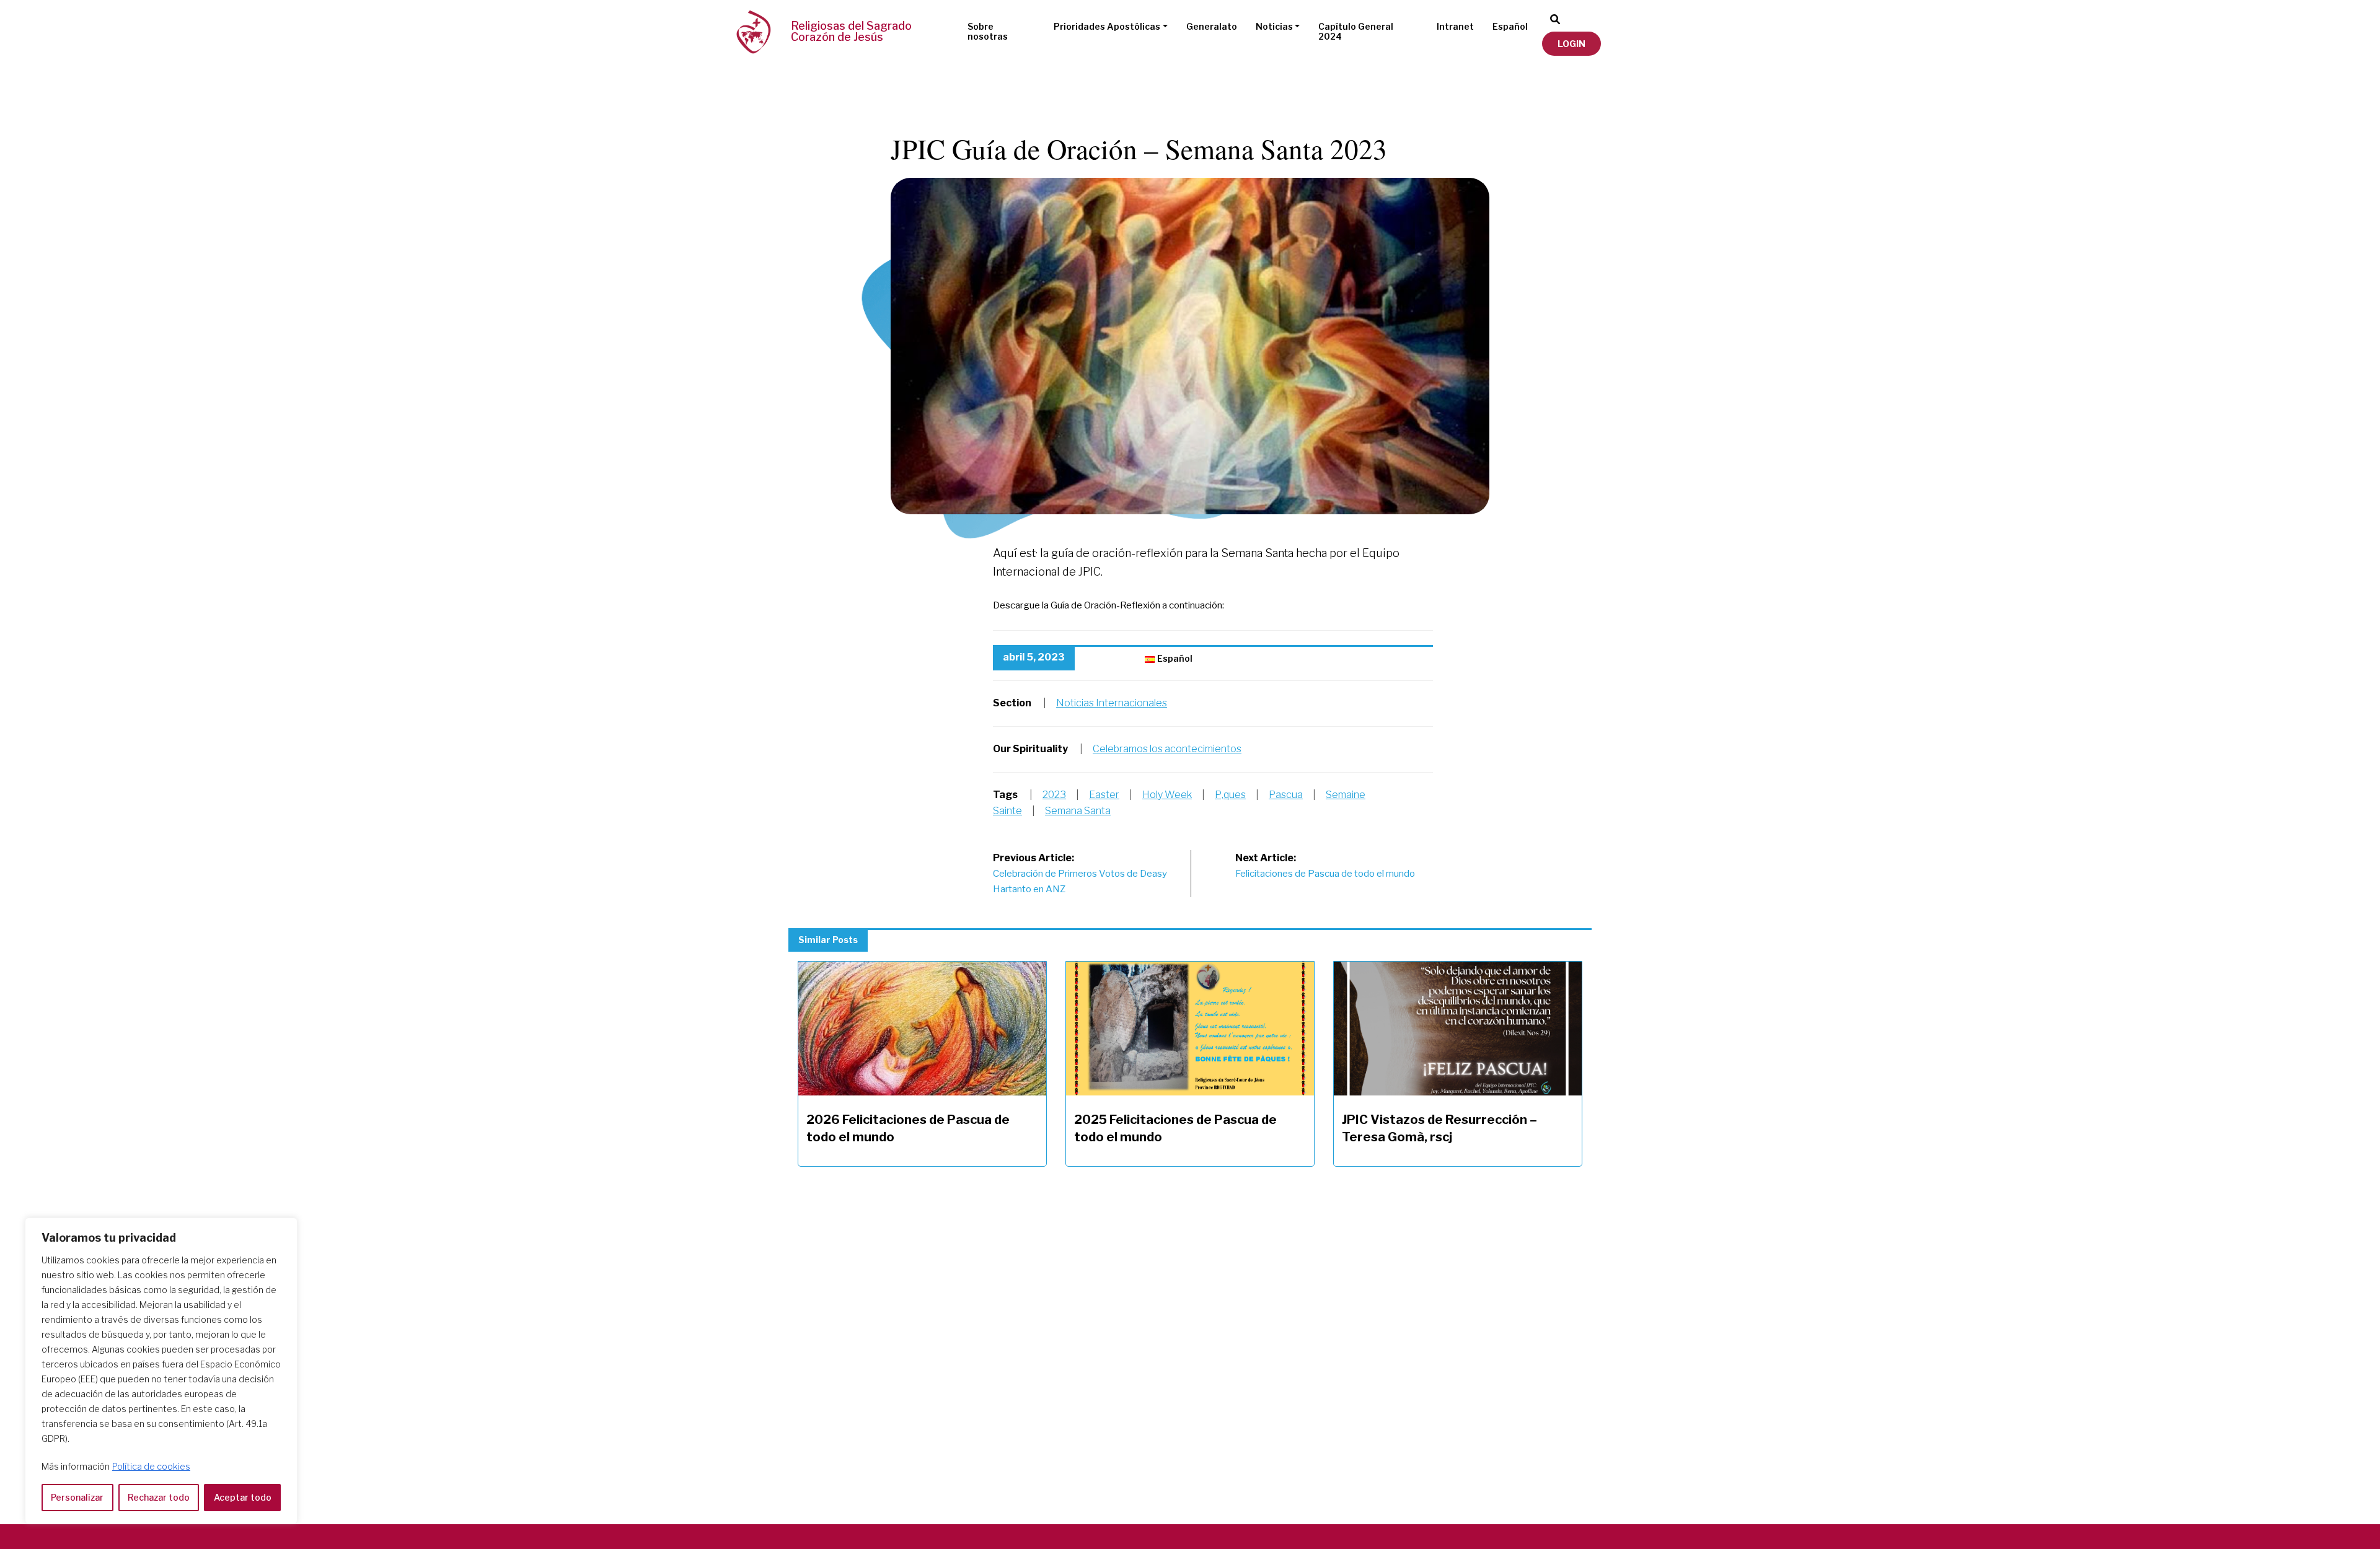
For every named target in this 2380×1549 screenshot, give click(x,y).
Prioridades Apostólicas (1107, 26)
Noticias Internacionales (1112, 703)
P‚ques (1230, 795)
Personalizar (77, 1497)
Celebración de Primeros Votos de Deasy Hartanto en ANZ (1080, 874)
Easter (1104, 795)
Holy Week (1167, 795)
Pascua (1286, 795)
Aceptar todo (243, 1497)
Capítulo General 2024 (1356, 32)
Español (1510, 26)
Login (1571, 44)
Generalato (1212, 26)
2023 (1054, 795)
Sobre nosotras (988, 32)
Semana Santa (1078, 811)
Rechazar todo (159, 1497)
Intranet (1455, 26)
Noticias (1274, 26)
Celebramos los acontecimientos (1167, 749)
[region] (161, 1371)
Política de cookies (151, 1466)
